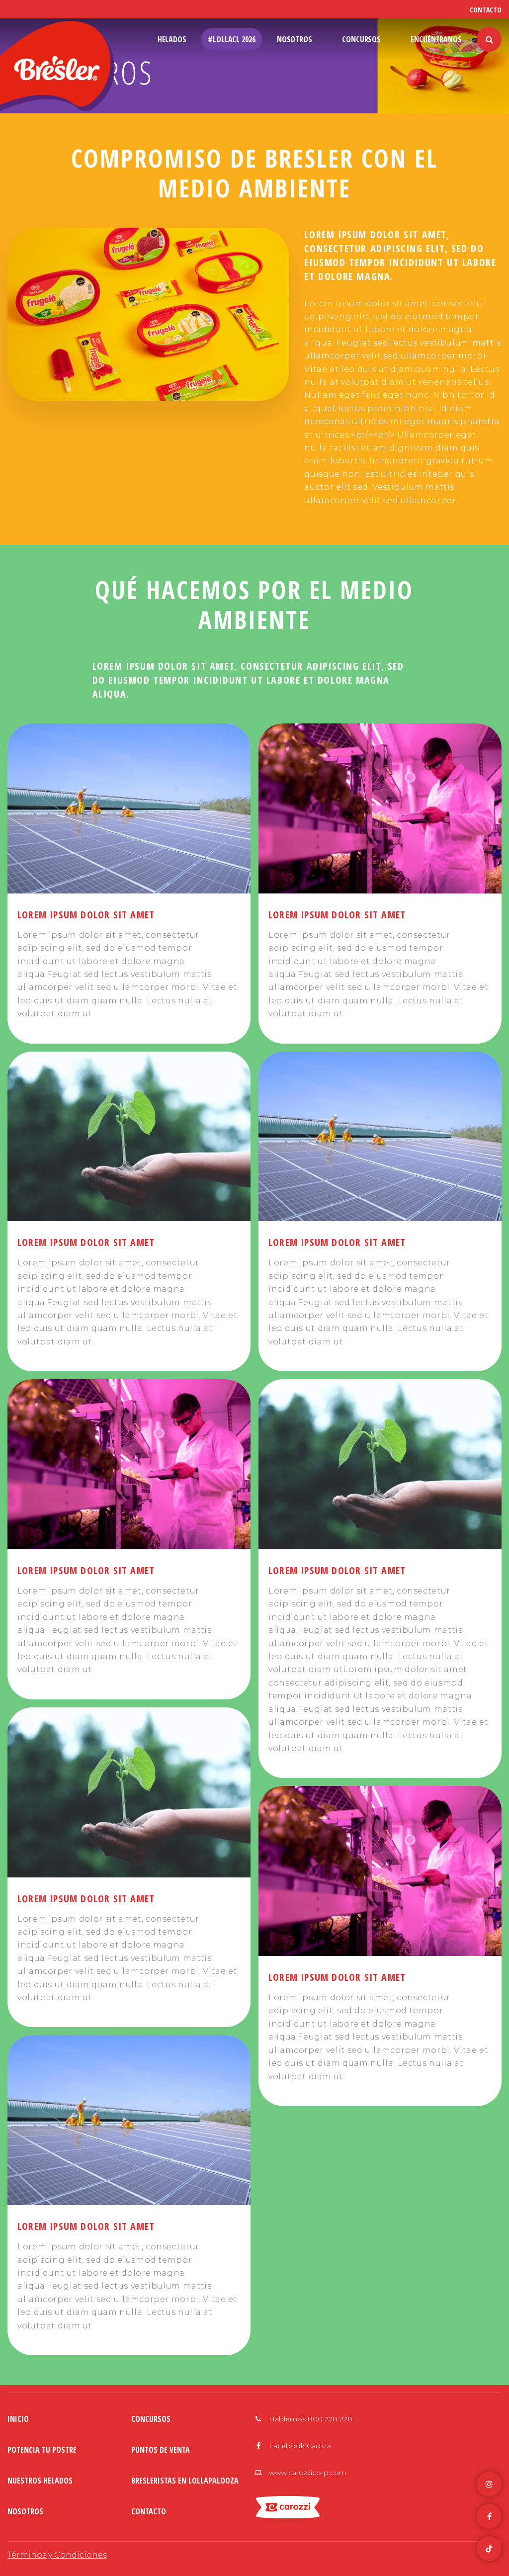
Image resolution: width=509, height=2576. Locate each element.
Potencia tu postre (42, 2450)
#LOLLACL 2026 (232, 39)
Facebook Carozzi (299, 2446)
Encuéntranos (436, 39)
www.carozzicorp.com (307, 2473)
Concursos (361, 39)
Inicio (18, 2419)
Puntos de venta (161, 2450)
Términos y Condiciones (57, 2555)
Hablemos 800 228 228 (310, 2419)
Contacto (486, 10)
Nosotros (295, 39)
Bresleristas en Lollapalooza (185, 2481)
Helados (172, 39)
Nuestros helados (40, 2481)
